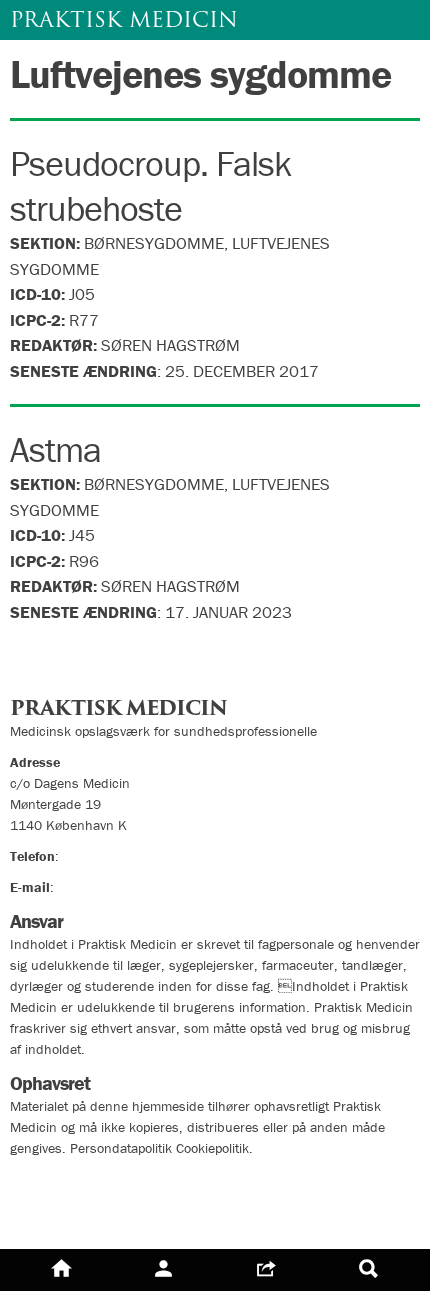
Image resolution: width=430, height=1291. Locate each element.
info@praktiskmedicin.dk (130, 887)
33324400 (95, 856)
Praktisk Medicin (124, 19)
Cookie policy (62, 1217)
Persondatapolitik (79, 1181)
